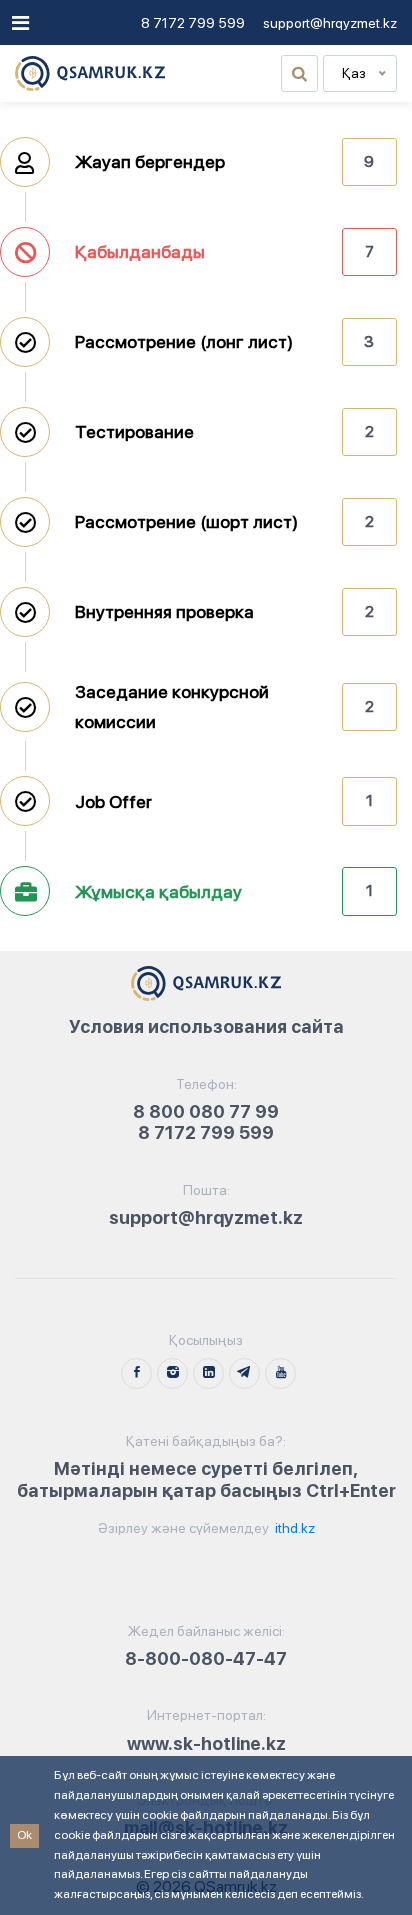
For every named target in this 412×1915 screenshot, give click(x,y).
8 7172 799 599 (193, 23)
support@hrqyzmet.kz (330, 23)
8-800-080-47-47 (206, 1658)
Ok (24, 1835)
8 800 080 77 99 (206, 1111)
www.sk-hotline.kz (206, 1743)
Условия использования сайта (206, 1026)
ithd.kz (293, 1528)
